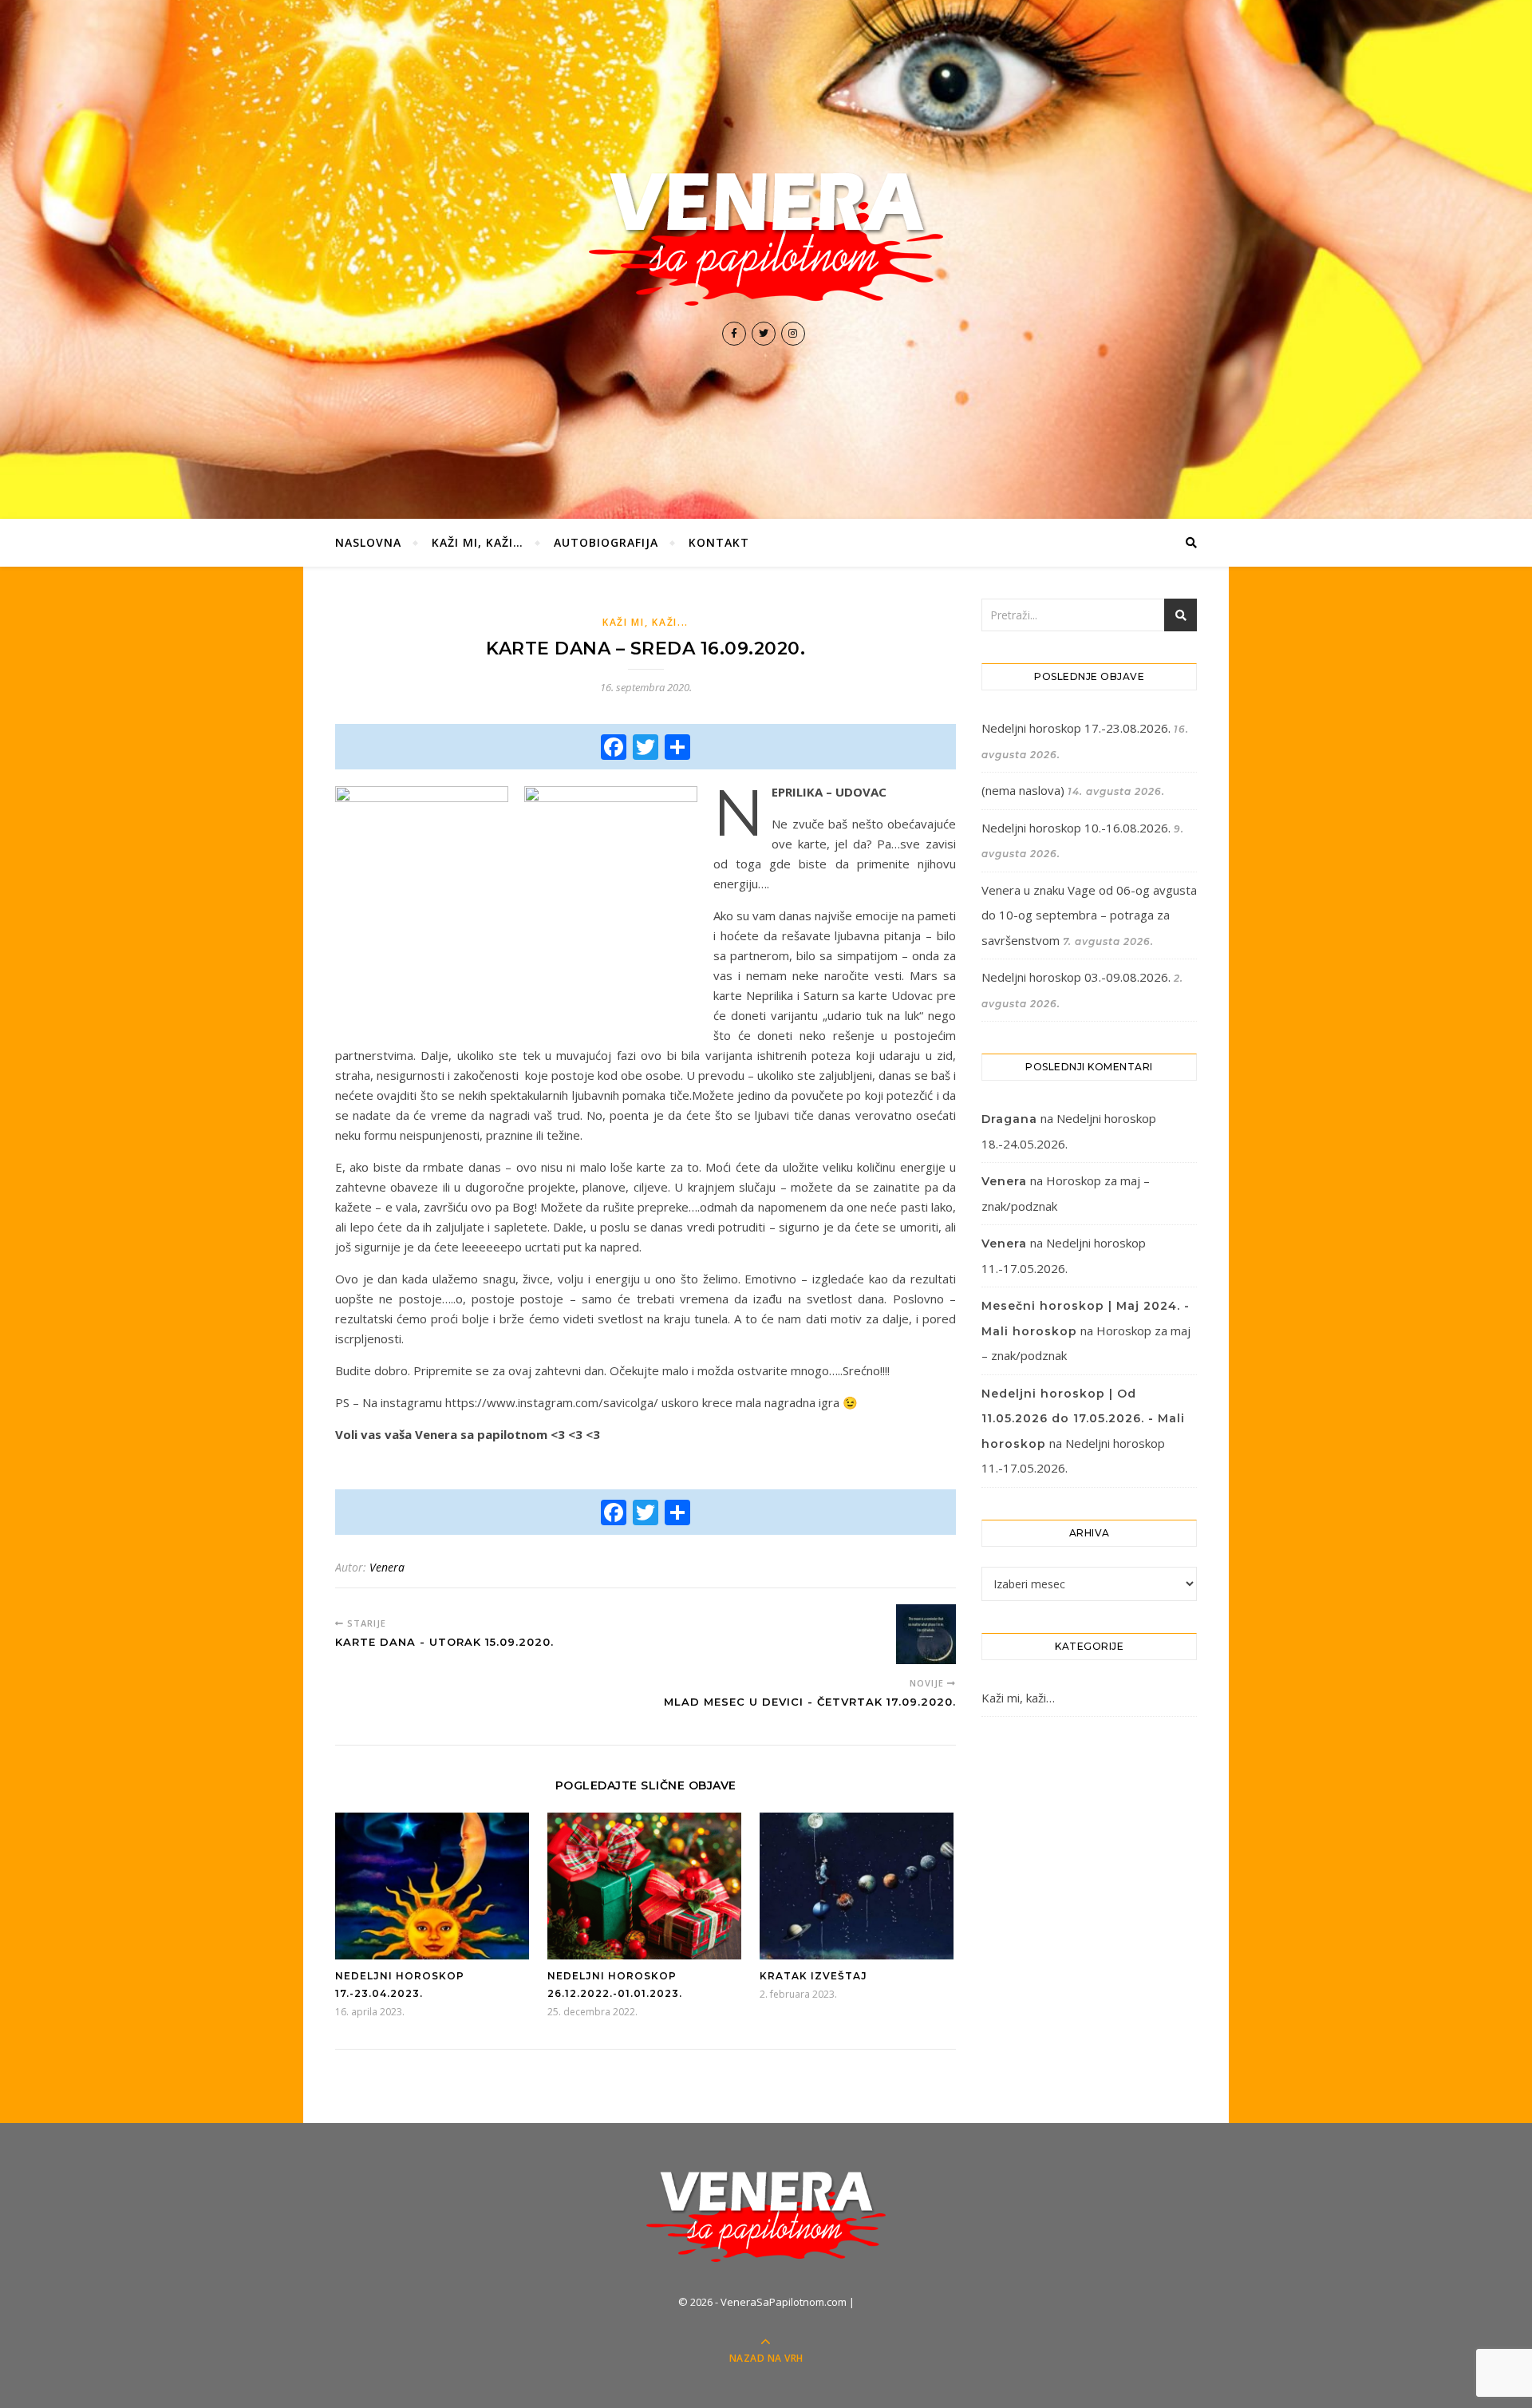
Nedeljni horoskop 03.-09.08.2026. (1076, 977)
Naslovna (368, 542)
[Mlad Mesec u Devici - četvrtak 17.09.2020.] (926, 1634)
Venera (387, 1567)
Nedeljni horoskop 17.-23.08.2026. (1076, 728)
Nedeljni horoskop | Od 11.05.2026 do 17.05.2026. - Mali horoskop (1083, 1419)
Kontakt (719, 542)
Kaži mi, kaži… (478, 542)
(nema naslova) (1023, 790)
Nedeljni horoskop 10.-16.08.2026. (1076, 828)
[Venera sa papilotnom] (766, 239)
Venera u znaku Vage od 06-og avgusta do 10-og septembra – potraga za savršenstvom (1089, 915)
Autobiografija (606, 542)
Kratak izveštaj (813, 1976)
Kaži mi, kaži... (646, 622)
